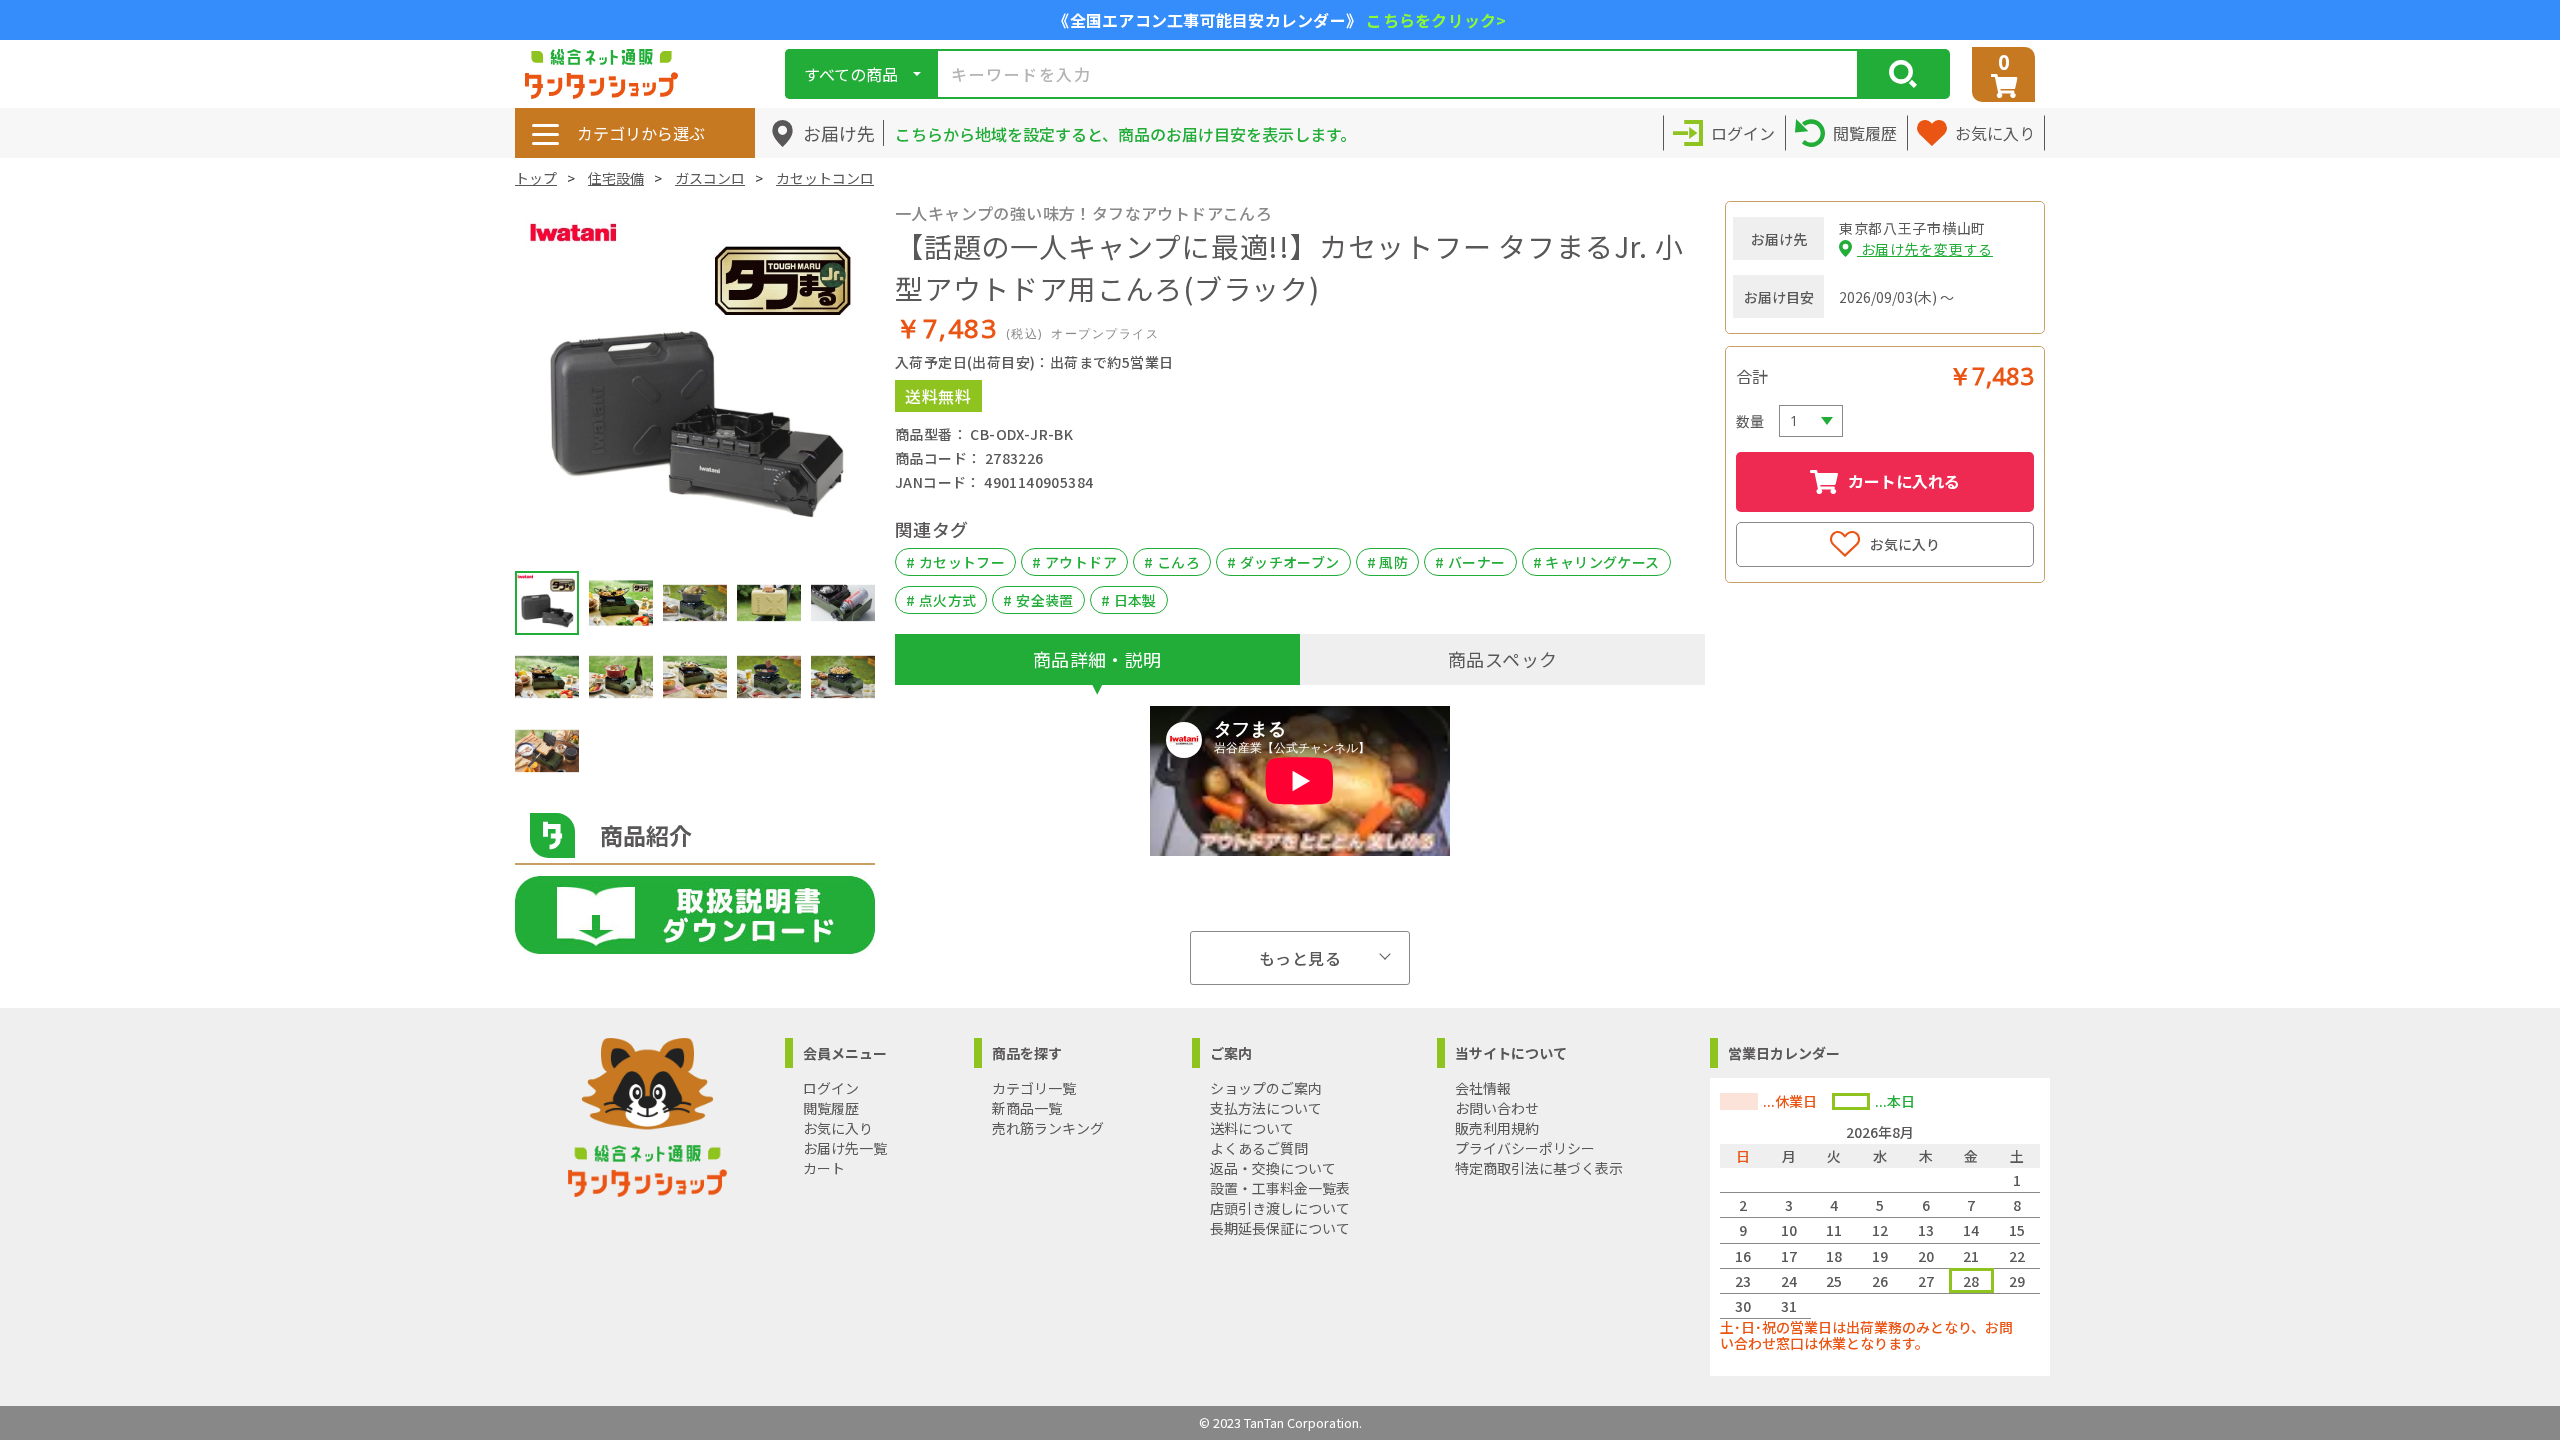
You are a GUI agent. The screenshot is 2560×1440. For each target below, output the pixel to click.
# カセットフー (955, 562)
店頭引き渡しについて (1280, 1208)
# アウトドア (1074, 562)
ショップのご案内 (1266, 1088)
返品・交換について (1273, 1168)
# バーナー (1470, 562)
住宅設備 (616, 178)
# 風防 (1388, 562)
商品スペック (1502, 659)
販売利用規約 (1497, 1128)
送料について (1252, 1128)
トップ (536, 178)
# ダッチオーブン (1283, 562)
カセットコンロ (825, 178)
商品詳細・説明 (1097, 659)
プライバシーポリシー (1525, 1148)
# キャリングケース (1596, 562)
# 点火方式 (941, 600)
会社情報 (1483, 1088)
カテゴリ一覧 (1034, 1088)
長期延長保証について (1280, 1228)
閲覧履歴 (831, 1108)
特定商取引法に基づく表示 (1539, 1168)
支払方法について (1266, 1108)
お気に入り (1905, 544)
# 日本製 (1129, 600)
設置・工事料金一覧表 (1280, 1188)
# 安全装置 (1038, 600)
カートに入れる (1904, 481)
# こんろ (1172, 562)
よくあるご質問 (1259, 1148)
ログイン (831, 1088)
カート (824, 1168)
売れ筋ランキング (1048, 1128)
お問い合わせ (1497, 1108)
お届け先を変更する (1925, 248)
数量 (1750, 421)
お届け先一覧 (845, 1148)
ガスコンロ (710, 178)
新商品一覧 (1027, 1108)
